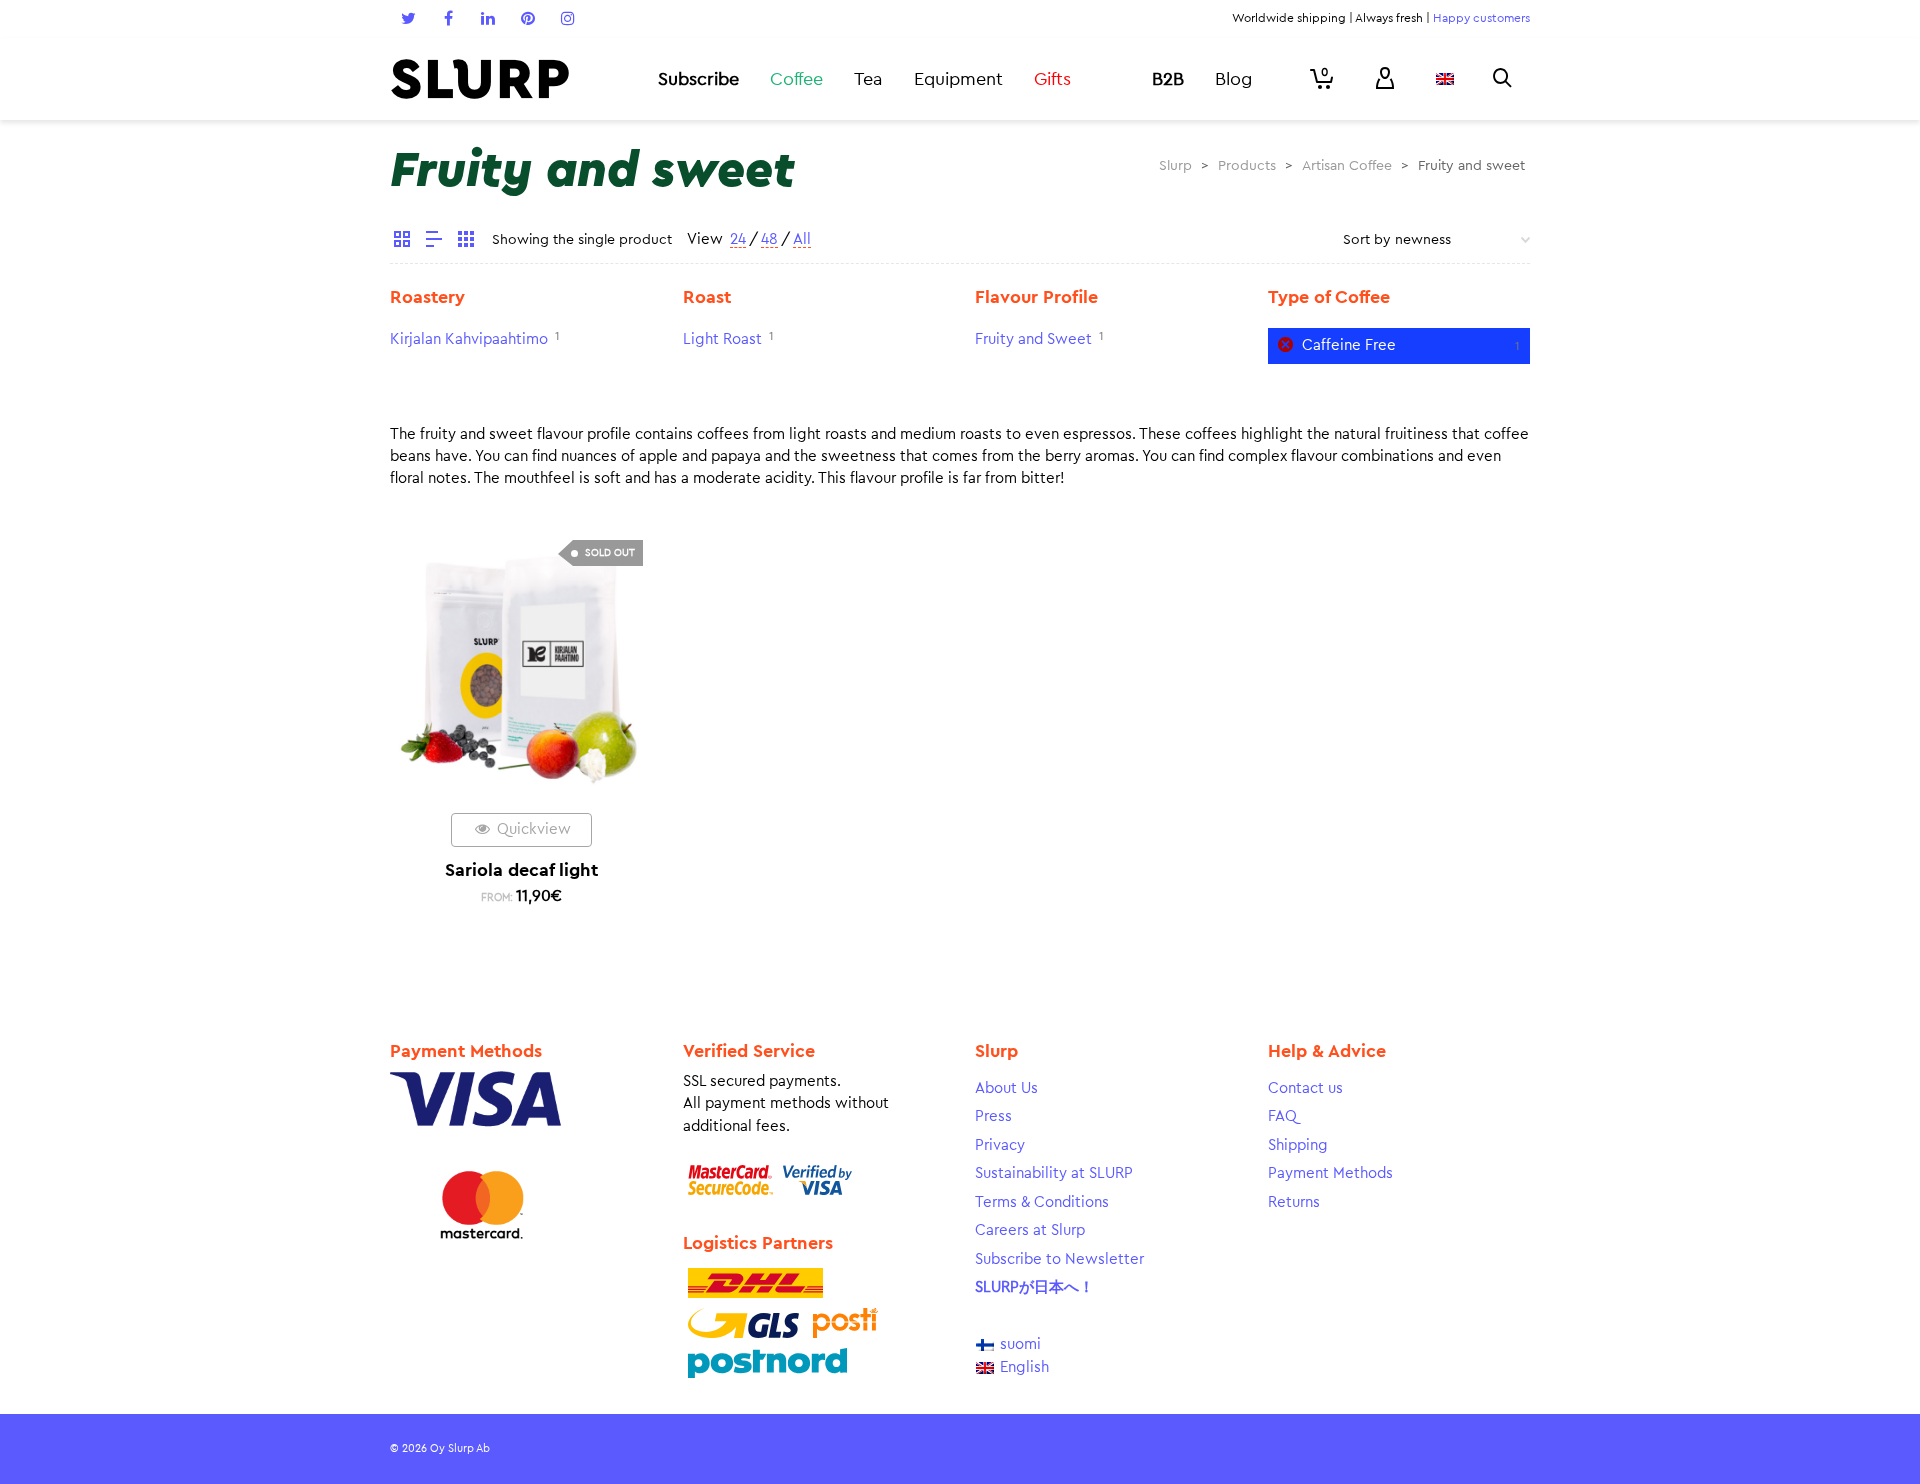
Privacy (1000, 1145)
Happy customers (1481, 18)
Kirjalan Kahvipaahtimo (469, 339)
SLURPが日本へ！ (1034, 1287)
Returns (1294, 1202)
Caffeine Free (1349, 345)
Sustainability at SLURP (1054, 1173)
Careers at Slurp (1030, 1230)
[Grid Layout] (466, 242)
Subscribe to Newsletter (1059, 1259)
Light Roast (722, 339)
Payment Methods (1330, 1173)
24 (738, 239)
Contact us (1305, 1088)
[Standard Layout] (402, 242)
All (802, 239)
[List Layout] (434, 242)
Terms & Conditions (1042, 1202)
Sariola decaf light (521, 870)
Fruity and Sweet (1033, 339)
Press (993, 1116)
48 (769, 239)
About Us (1006, 1088)
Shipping (1298, 1145)
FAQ (1282, 1116)
